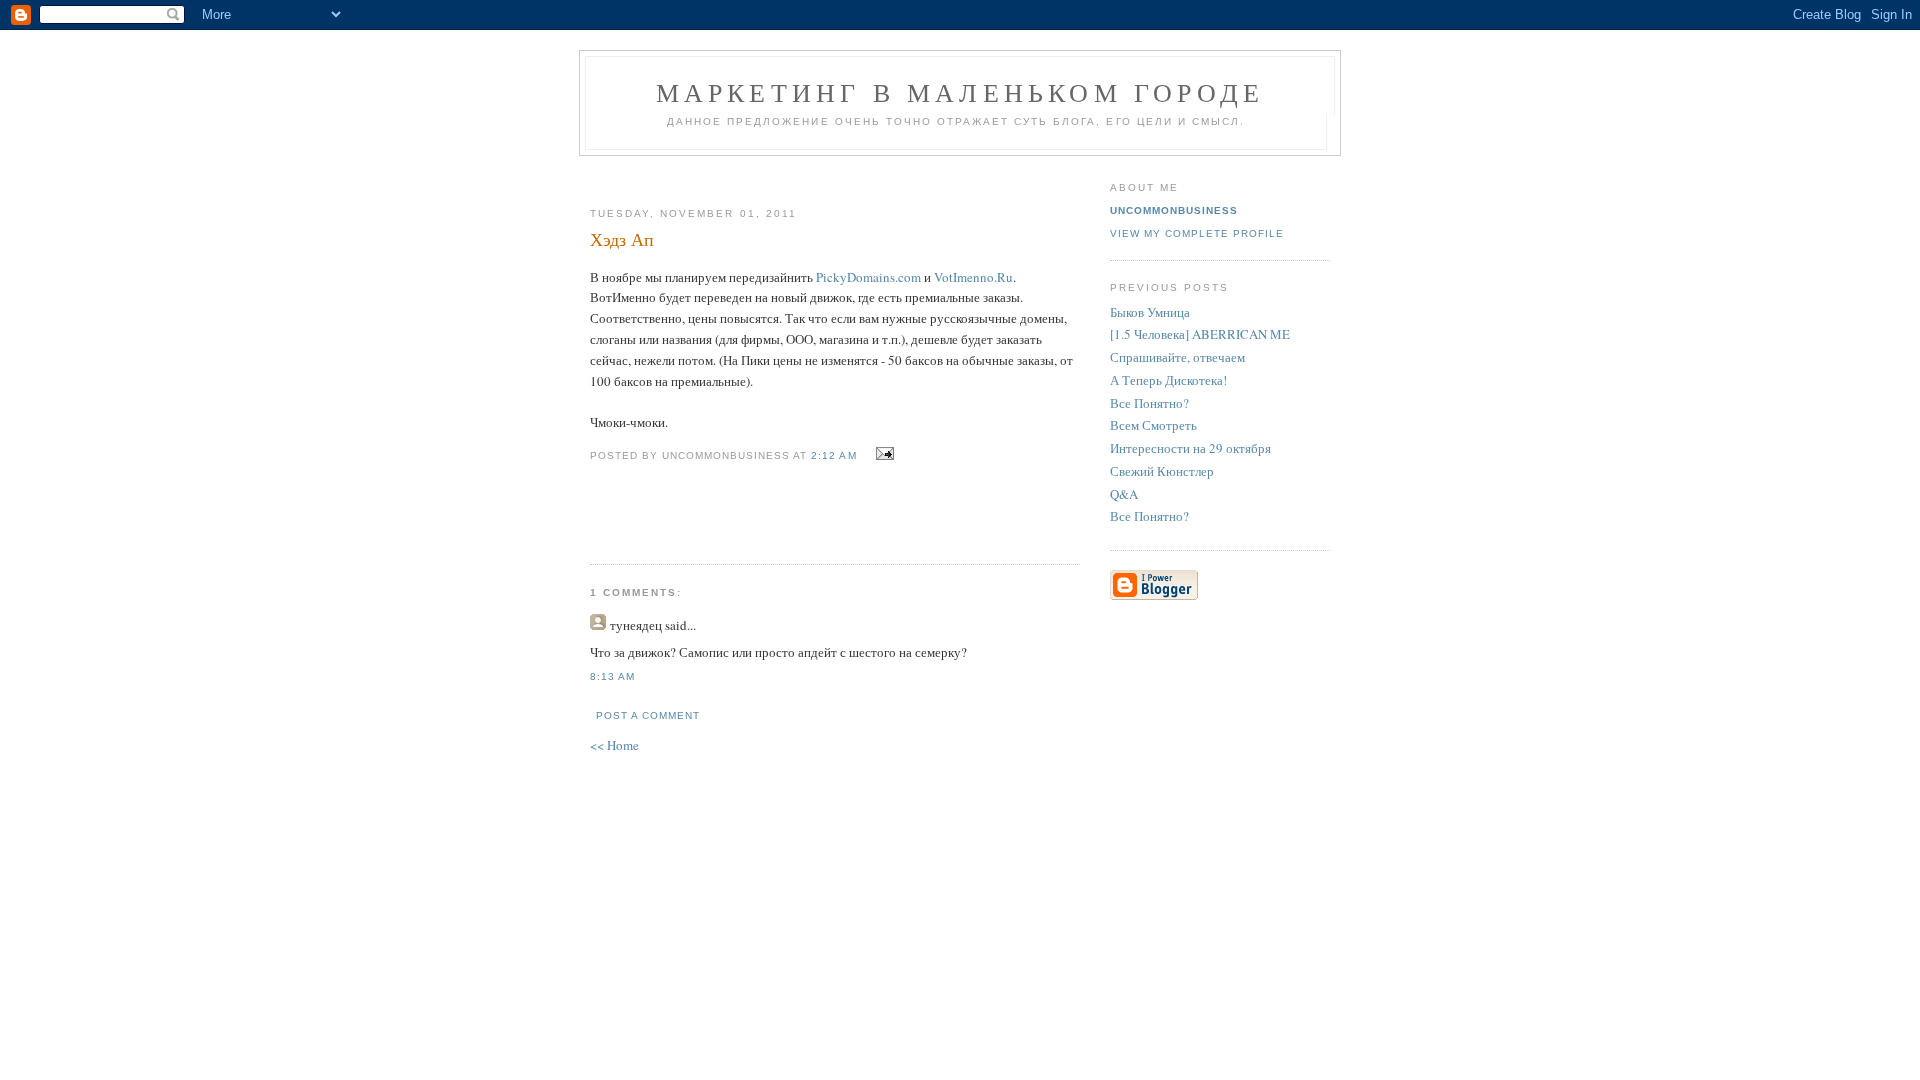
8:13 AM (612, 676)
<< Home (614, 745)
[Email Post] (882, 454)
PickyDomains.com (868, 277)
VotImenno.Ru (973, 277)
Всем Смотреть (1153, 425)
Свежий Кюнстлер (1162, 471)
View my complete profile (1197, 233)
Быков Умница (1150, 312)
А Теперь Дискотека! (1168, 380)
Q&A (1124, 494)
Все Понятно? (1149, 403)
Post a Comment (648, 715)
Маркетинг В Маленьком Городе (960, 92)
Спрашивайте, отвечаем (1177, 357)
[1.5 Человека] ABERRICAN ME (1200, 334)
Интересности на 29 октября (1190, 448)
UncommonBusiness (1174, 210)
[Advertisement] (827, 173)
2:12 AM (833, 455)
